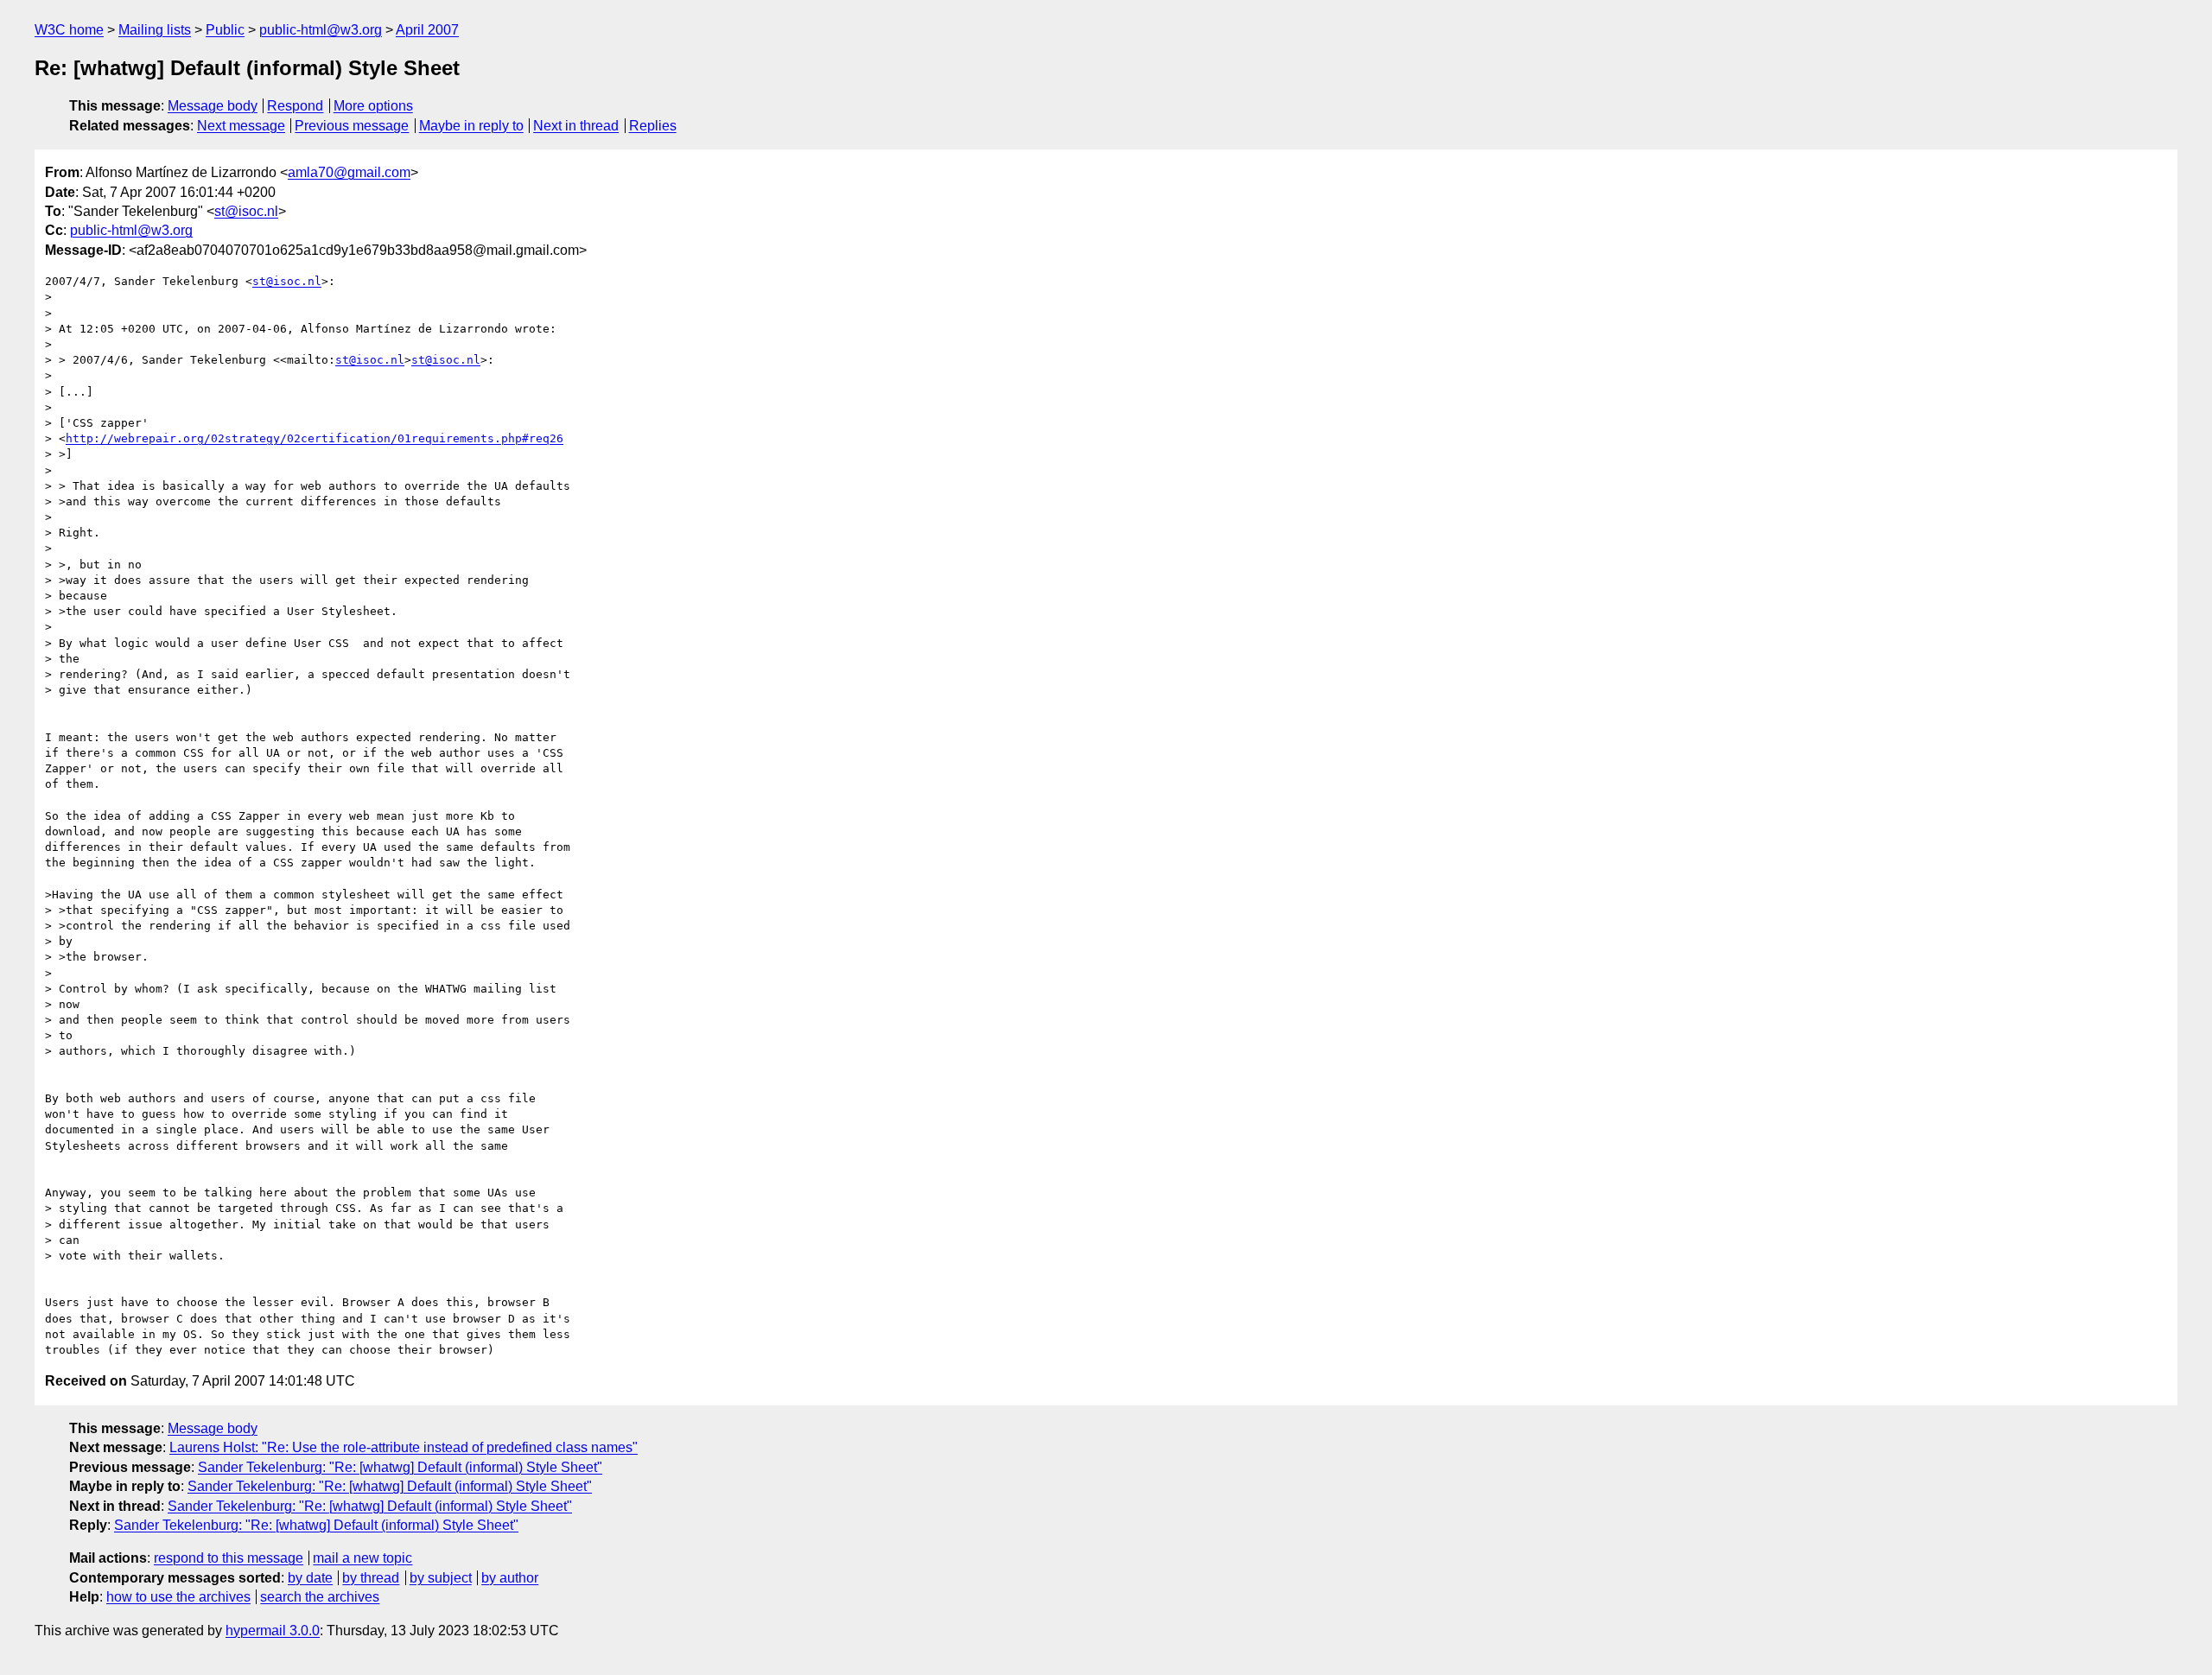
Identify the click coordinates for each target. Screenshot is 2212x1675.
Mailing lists (155, 30)
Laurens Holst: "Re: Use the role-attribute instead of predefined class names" (404, 1447)
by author (510, 1578)
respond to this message (229, 1558)
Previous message (352, 126)
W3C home (69, 30)
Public (225, 30)
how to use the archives (178, 1597)
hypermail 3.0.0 (273, 1631)
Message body (213, 106)
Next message (241, 126)
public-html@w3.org (321, 30)
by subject (441, 1578)
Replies (653, 126)
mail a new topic (362, 1558)
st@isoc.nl (246, 211)
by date (310, 1578)
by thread (371, 1578)
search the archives (320, 1597)
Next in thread (576, 126)
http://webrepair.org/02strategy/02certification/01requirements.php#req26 (315, 438)
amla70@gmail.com (349, 172)
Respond (295, 106)
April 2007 (427, 30)
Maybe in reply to (471, 126)
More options (373, 106)
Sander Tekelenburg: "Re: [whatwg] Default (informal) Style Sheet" (400, 1467)
